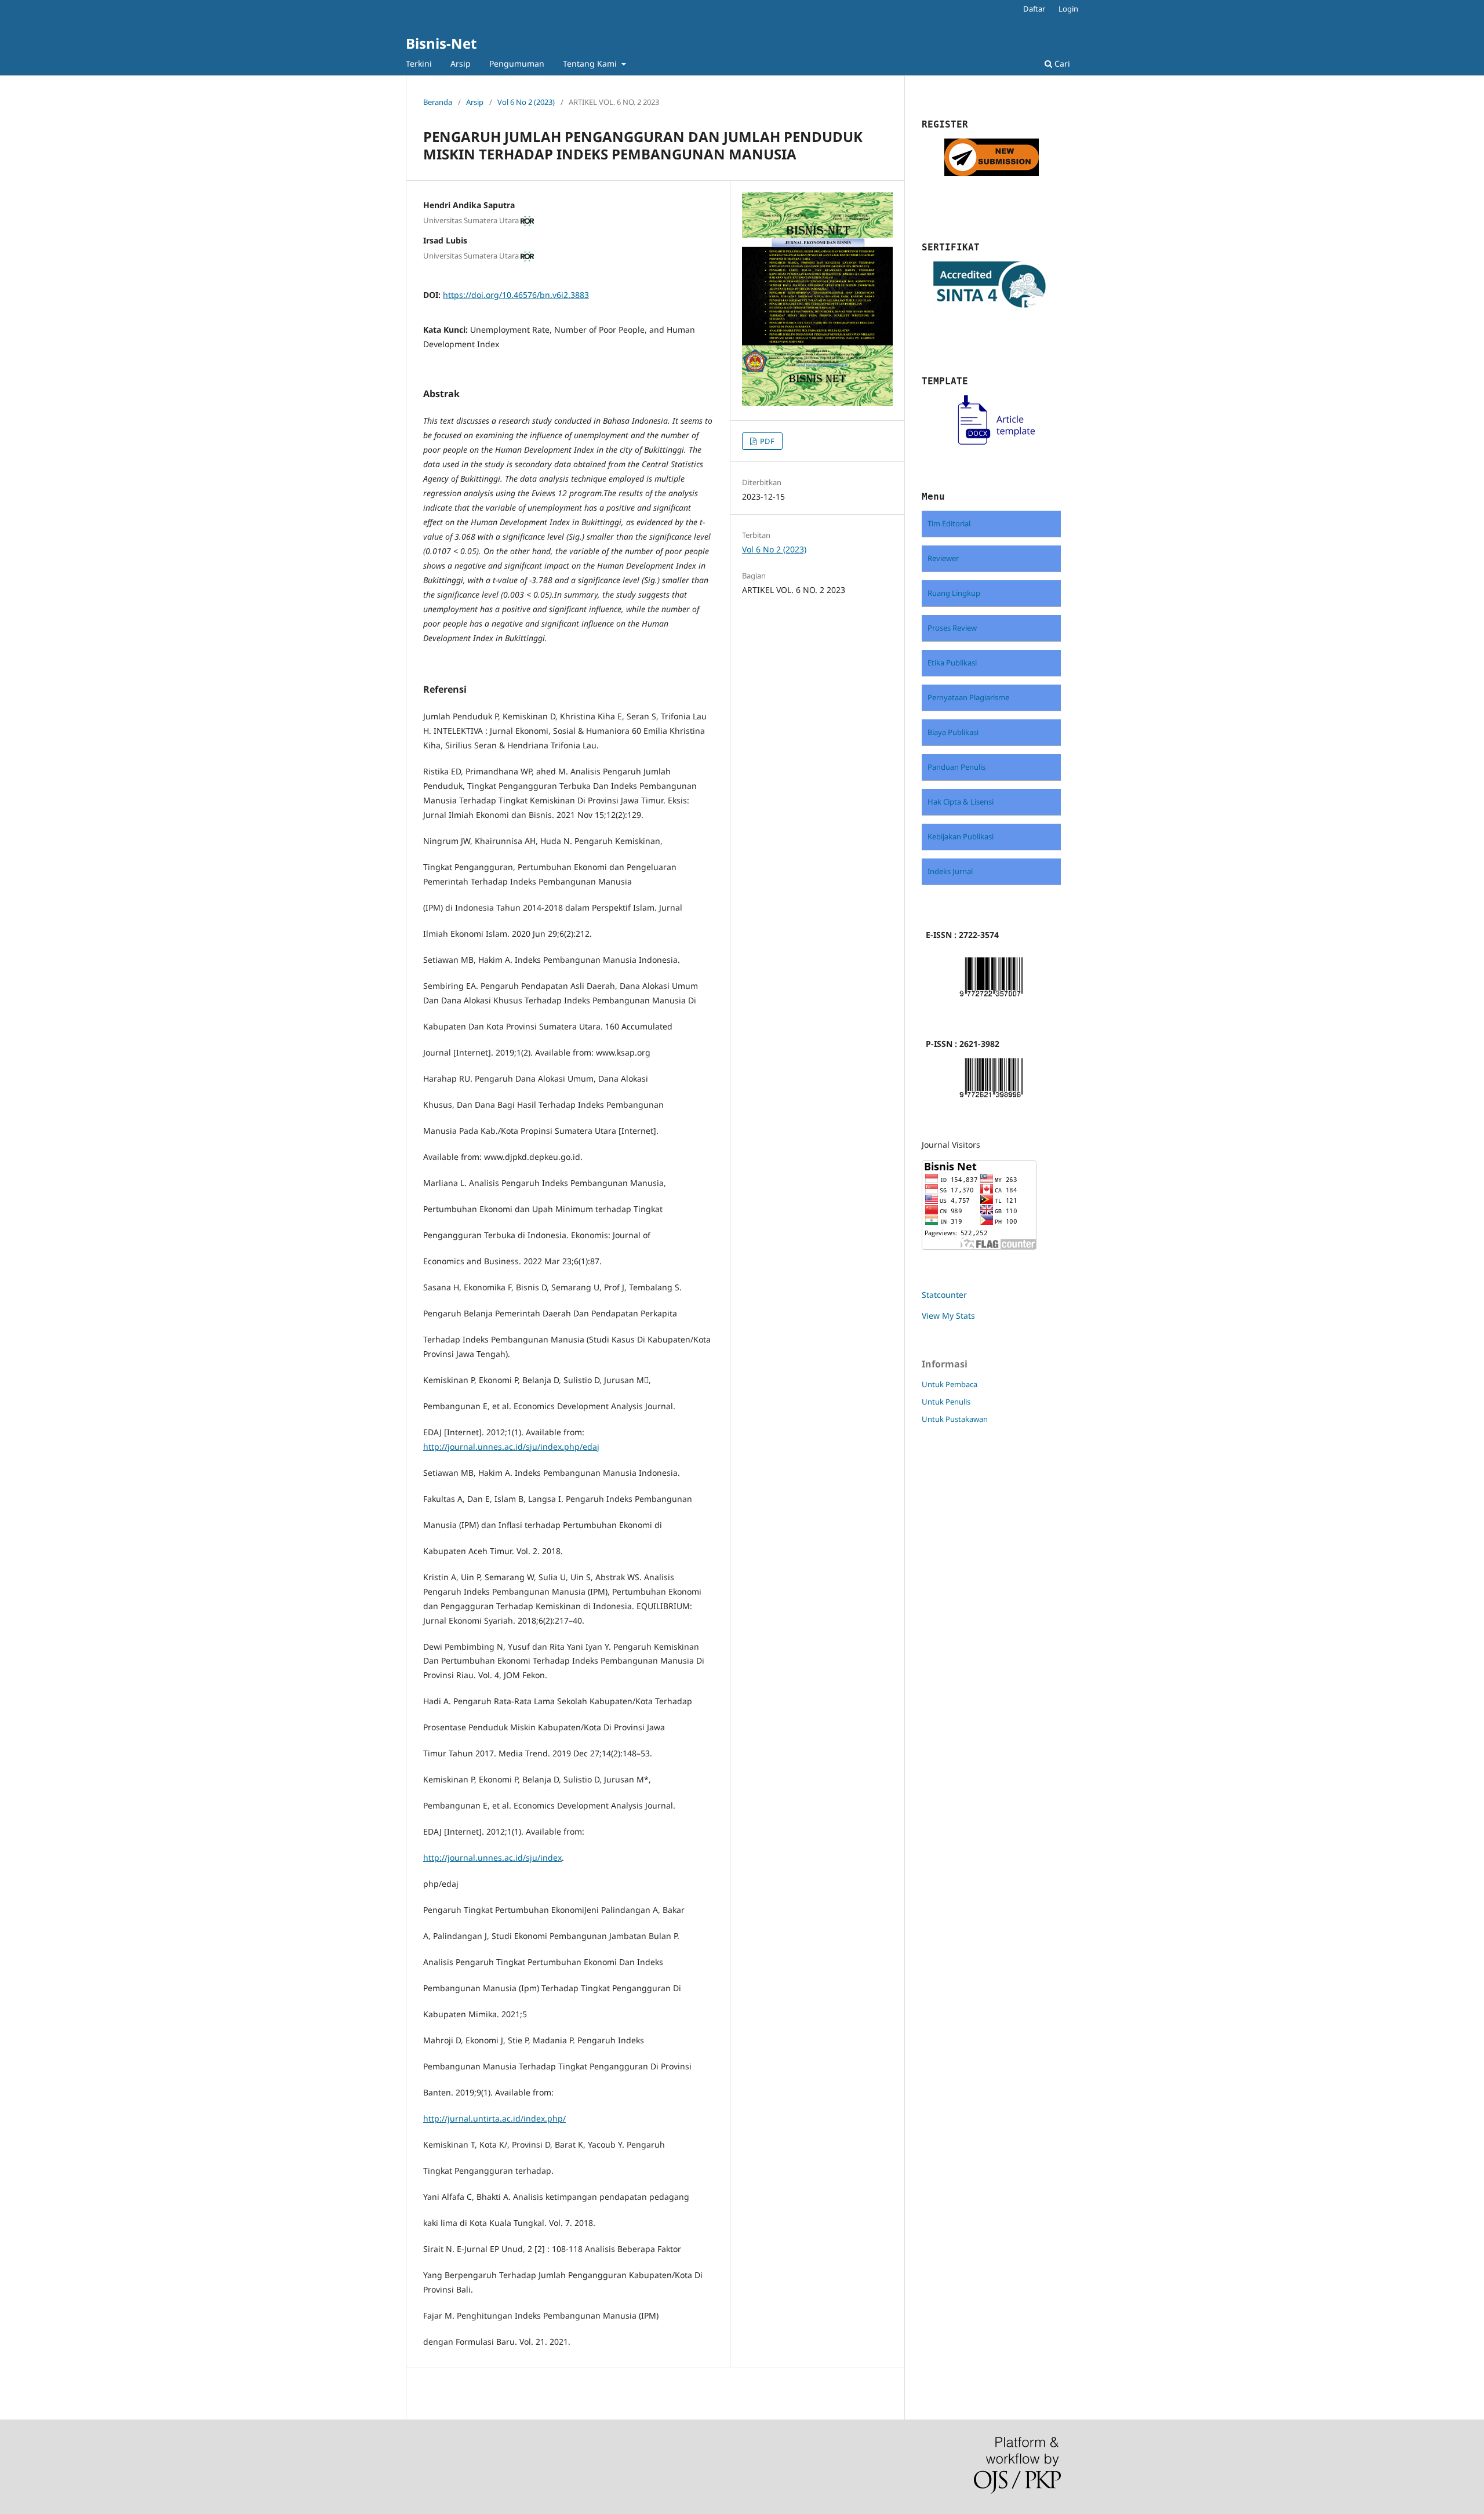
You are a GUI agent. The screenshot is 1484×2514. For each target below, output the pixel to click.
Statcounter (944, 1295)
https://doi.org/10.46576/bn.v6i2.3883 (516, 295)
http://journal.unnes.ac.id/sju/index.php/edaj (511, 1447)
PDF (766, 441)
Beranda (438, 102)
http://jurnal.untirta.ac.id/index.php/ (494, 2118)
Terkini (419, 63)
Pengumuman (517, 63)
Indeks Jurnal (950, 871)
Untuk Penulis (946, 1402)
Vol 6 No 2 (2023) (526, 102)
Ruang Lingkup (954, 593)
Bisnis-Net (441, 43)
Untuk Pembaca (950, 1384)
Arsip (461, 63)
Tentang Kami (591, 63)
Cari (1061, 63)
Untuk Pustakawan (955, 1419)
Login (1068, 9)
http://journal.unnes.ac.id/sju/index (492, 1858)
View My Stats (948, 1316)
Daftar (1034, 9)
